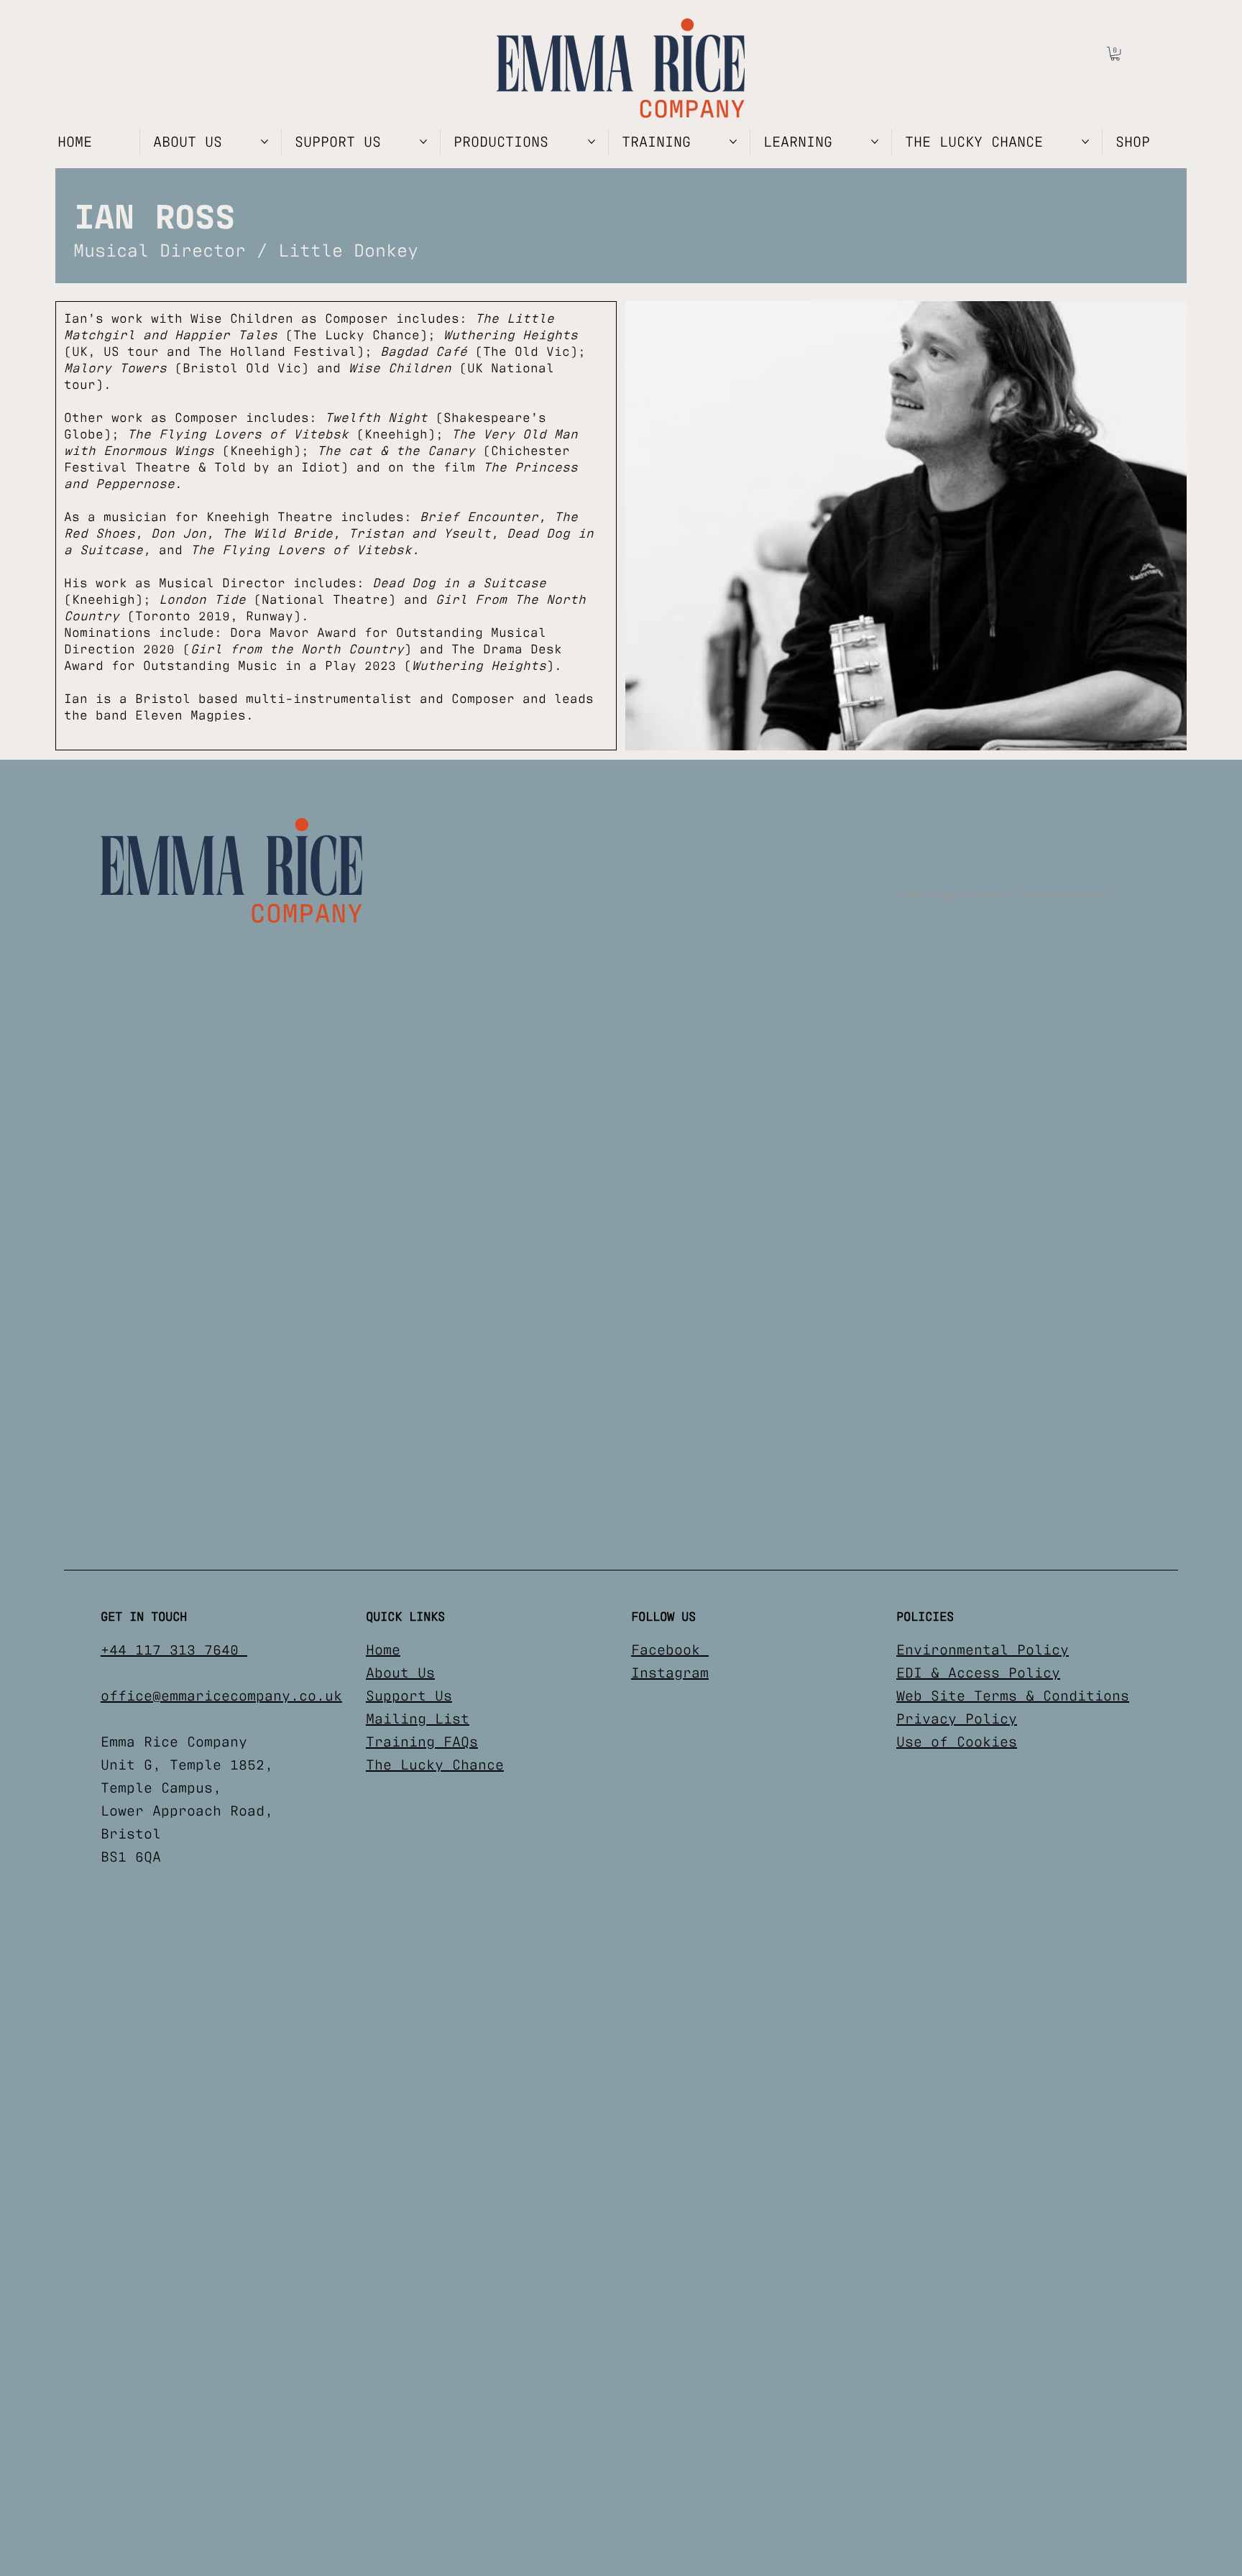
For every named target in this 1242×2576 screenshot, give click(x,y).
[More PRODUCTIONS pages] (592, 142)
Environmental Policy (983, 1650)
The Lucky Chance (435, 1765)
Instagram (670, 1673)
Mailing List (418, 1719)
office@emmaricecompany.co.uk (221, 1696)
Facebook (670, 1650)
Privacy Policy (957, 1719)
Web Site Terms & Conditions (1013, 1696)
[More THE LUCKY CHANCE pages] (1085, 142)
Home (383, 1650)
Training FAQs (422, 1742)
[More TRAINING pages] (733, 142)
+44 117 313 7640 (174, 1650)
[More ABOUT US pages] (264, 142)
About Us (400, 1673)
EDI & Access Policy (978, 1673)
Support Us (409, 1696)
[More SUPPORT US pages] (423, 142)
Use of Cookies (957, 1742)
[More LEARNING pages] (875, 142)
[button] (1115, 54)
